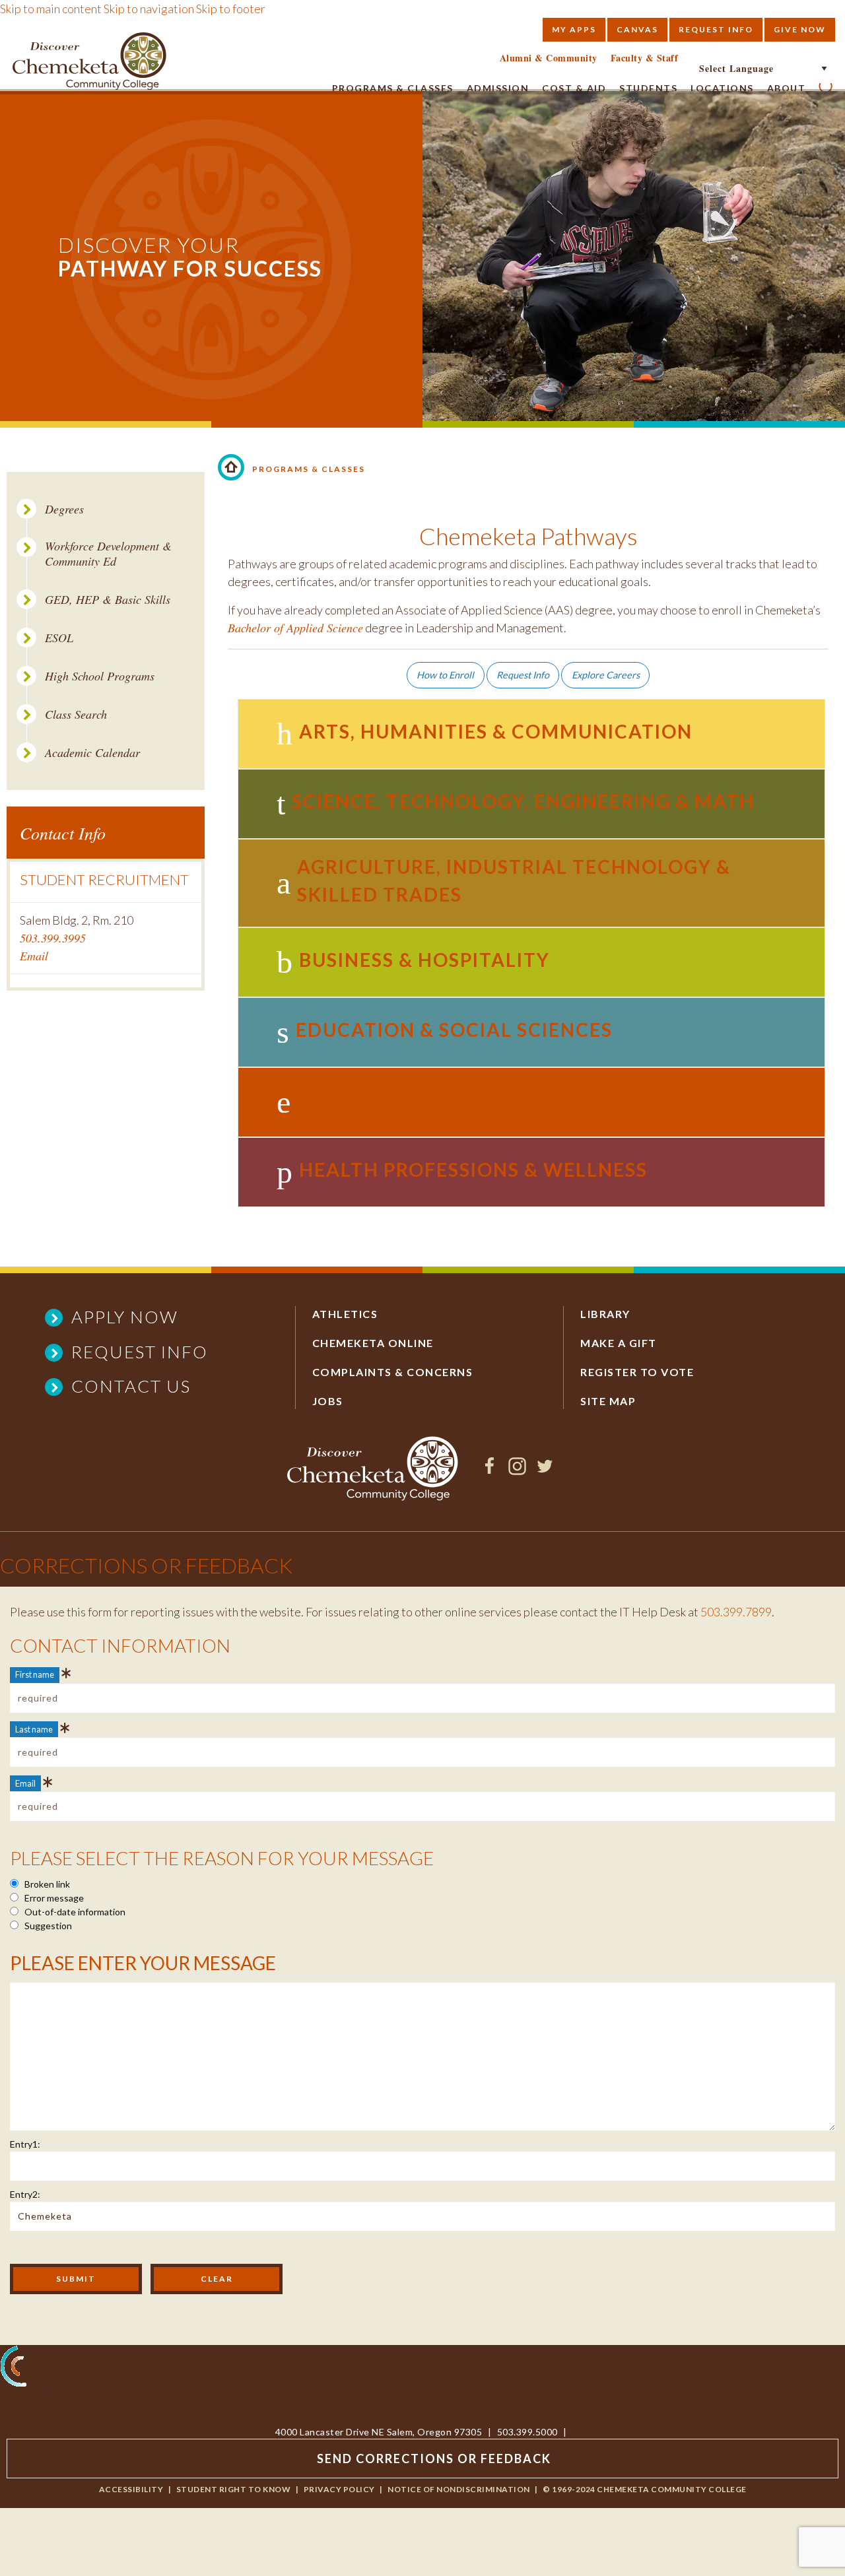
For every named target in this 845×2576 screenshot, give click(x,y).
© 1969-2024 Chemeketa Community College (645, 2489)
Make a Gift (619, 1343)
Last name (34, 1729)
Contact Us (131, 1386)
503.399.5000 (527, 2432)
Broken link (46, 1884)
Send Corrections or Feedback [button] (434, 2459)
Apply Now (125, 1317)
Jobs (328, 1401)
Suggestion (47, 1926)
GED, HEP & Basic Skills (108, 600)
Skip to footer (231, 9)
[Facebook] (490, 1470)
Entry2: (25, 2194)
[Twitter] (545, 1470)
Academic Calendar (92, 753)
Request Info (716, 29)
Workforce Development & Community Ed (108, 553)
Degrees (64, 509)
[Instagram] (517, 1470)
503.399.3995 (53, 938)
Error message (53, 1898)
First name (35, 1674)
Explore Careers (606, 675)
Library (605, 1314)
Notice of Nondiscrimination (459, 2489)
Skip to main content (51, 9)
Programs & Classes (393, 88)
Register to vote (637, 1372)
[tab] (531, 734)
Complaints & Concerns (393, 1372)
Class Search (76, 714)
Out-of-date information (74, 1912)
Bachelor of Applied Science (295, 628)
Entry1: (25, 2144)
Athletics (345, 1314)
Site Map (608, 1401)
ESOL (59, 638)
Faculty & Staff (645, 58)
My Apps (574, 29)
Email (34, 956)
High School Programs (100, 676)
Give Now (800, 29)
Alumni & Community (549, 58)
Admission (498, 88)
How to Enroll (445, 675)
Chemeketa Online (373, 1343)
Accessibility (131, 2489)
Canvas (637, 29)
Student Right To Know (234, 2489)
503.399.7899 (736, 1612)
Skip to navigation (149, 9)
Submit (76, 2279)
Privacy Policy (339, 2489)
